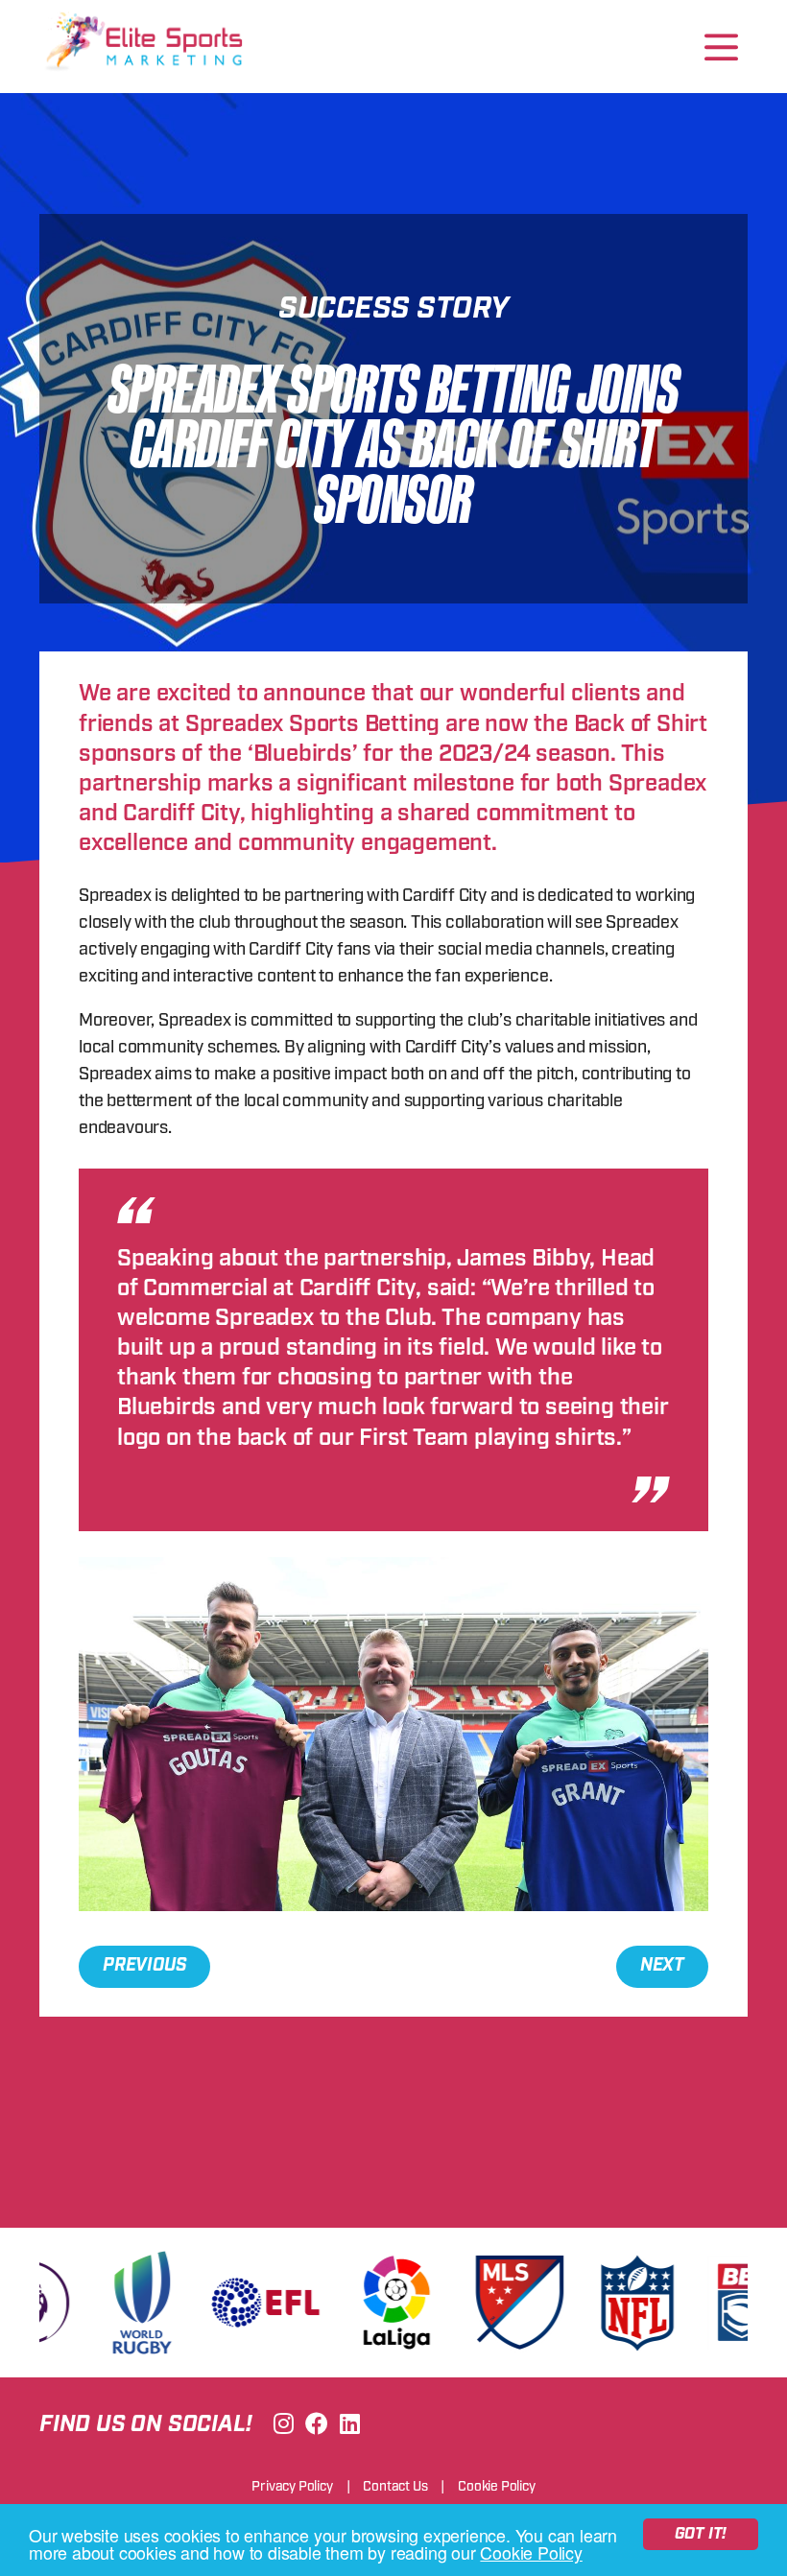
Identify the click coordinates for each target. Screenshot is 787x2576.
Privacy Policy (292, 2487)
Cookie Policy (531, 2552)
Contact (395, 2487)
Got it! (701, 2534)
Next (662, 1966)
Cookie (496, 2487)
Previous (144, 1966)
